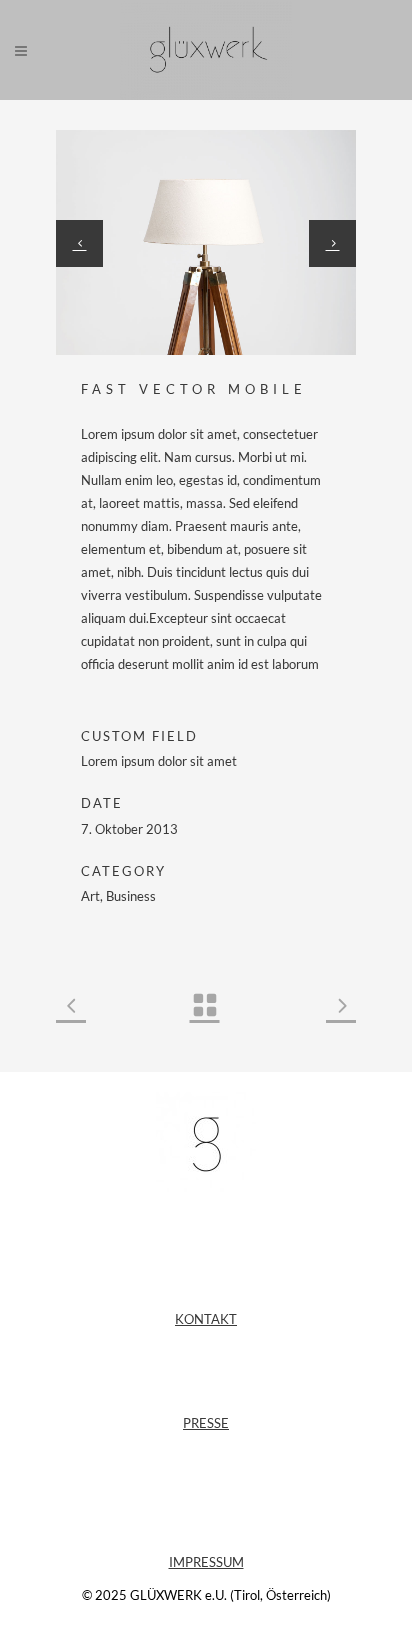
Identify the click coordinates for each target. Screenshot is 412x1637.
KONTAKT (206, 1319)
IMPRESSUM (206, 1562)
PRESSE (206, 1423)
